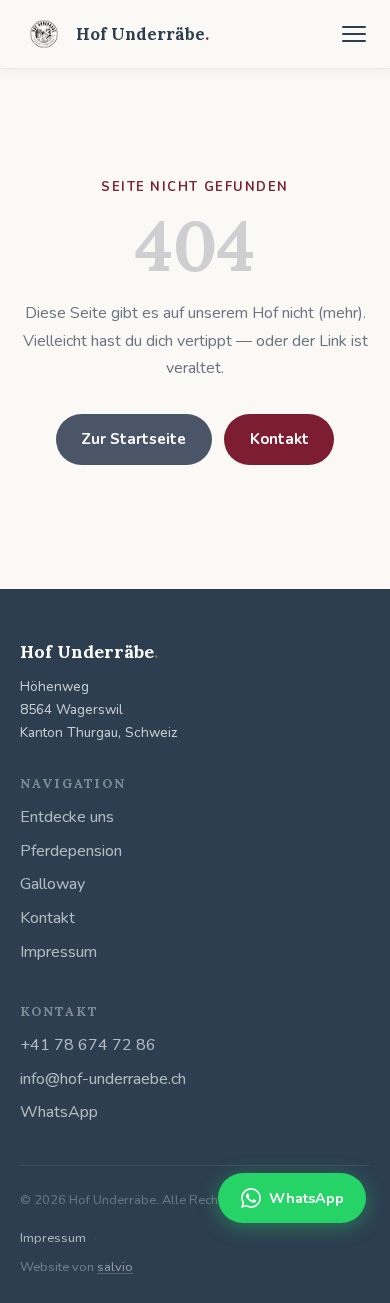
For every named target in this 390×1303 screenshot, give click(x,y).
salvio (115, 1267)
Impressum (58, 952)
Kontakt (279, 439)
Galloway (52, 884)
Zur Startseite (133, 439)
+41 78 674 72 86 (88, 1045)
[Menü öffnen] (354, 34)
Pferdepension (71, 851)
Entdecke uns (67, 817)
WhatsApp (59, 1112)
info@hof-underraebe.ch (103, 1079)
